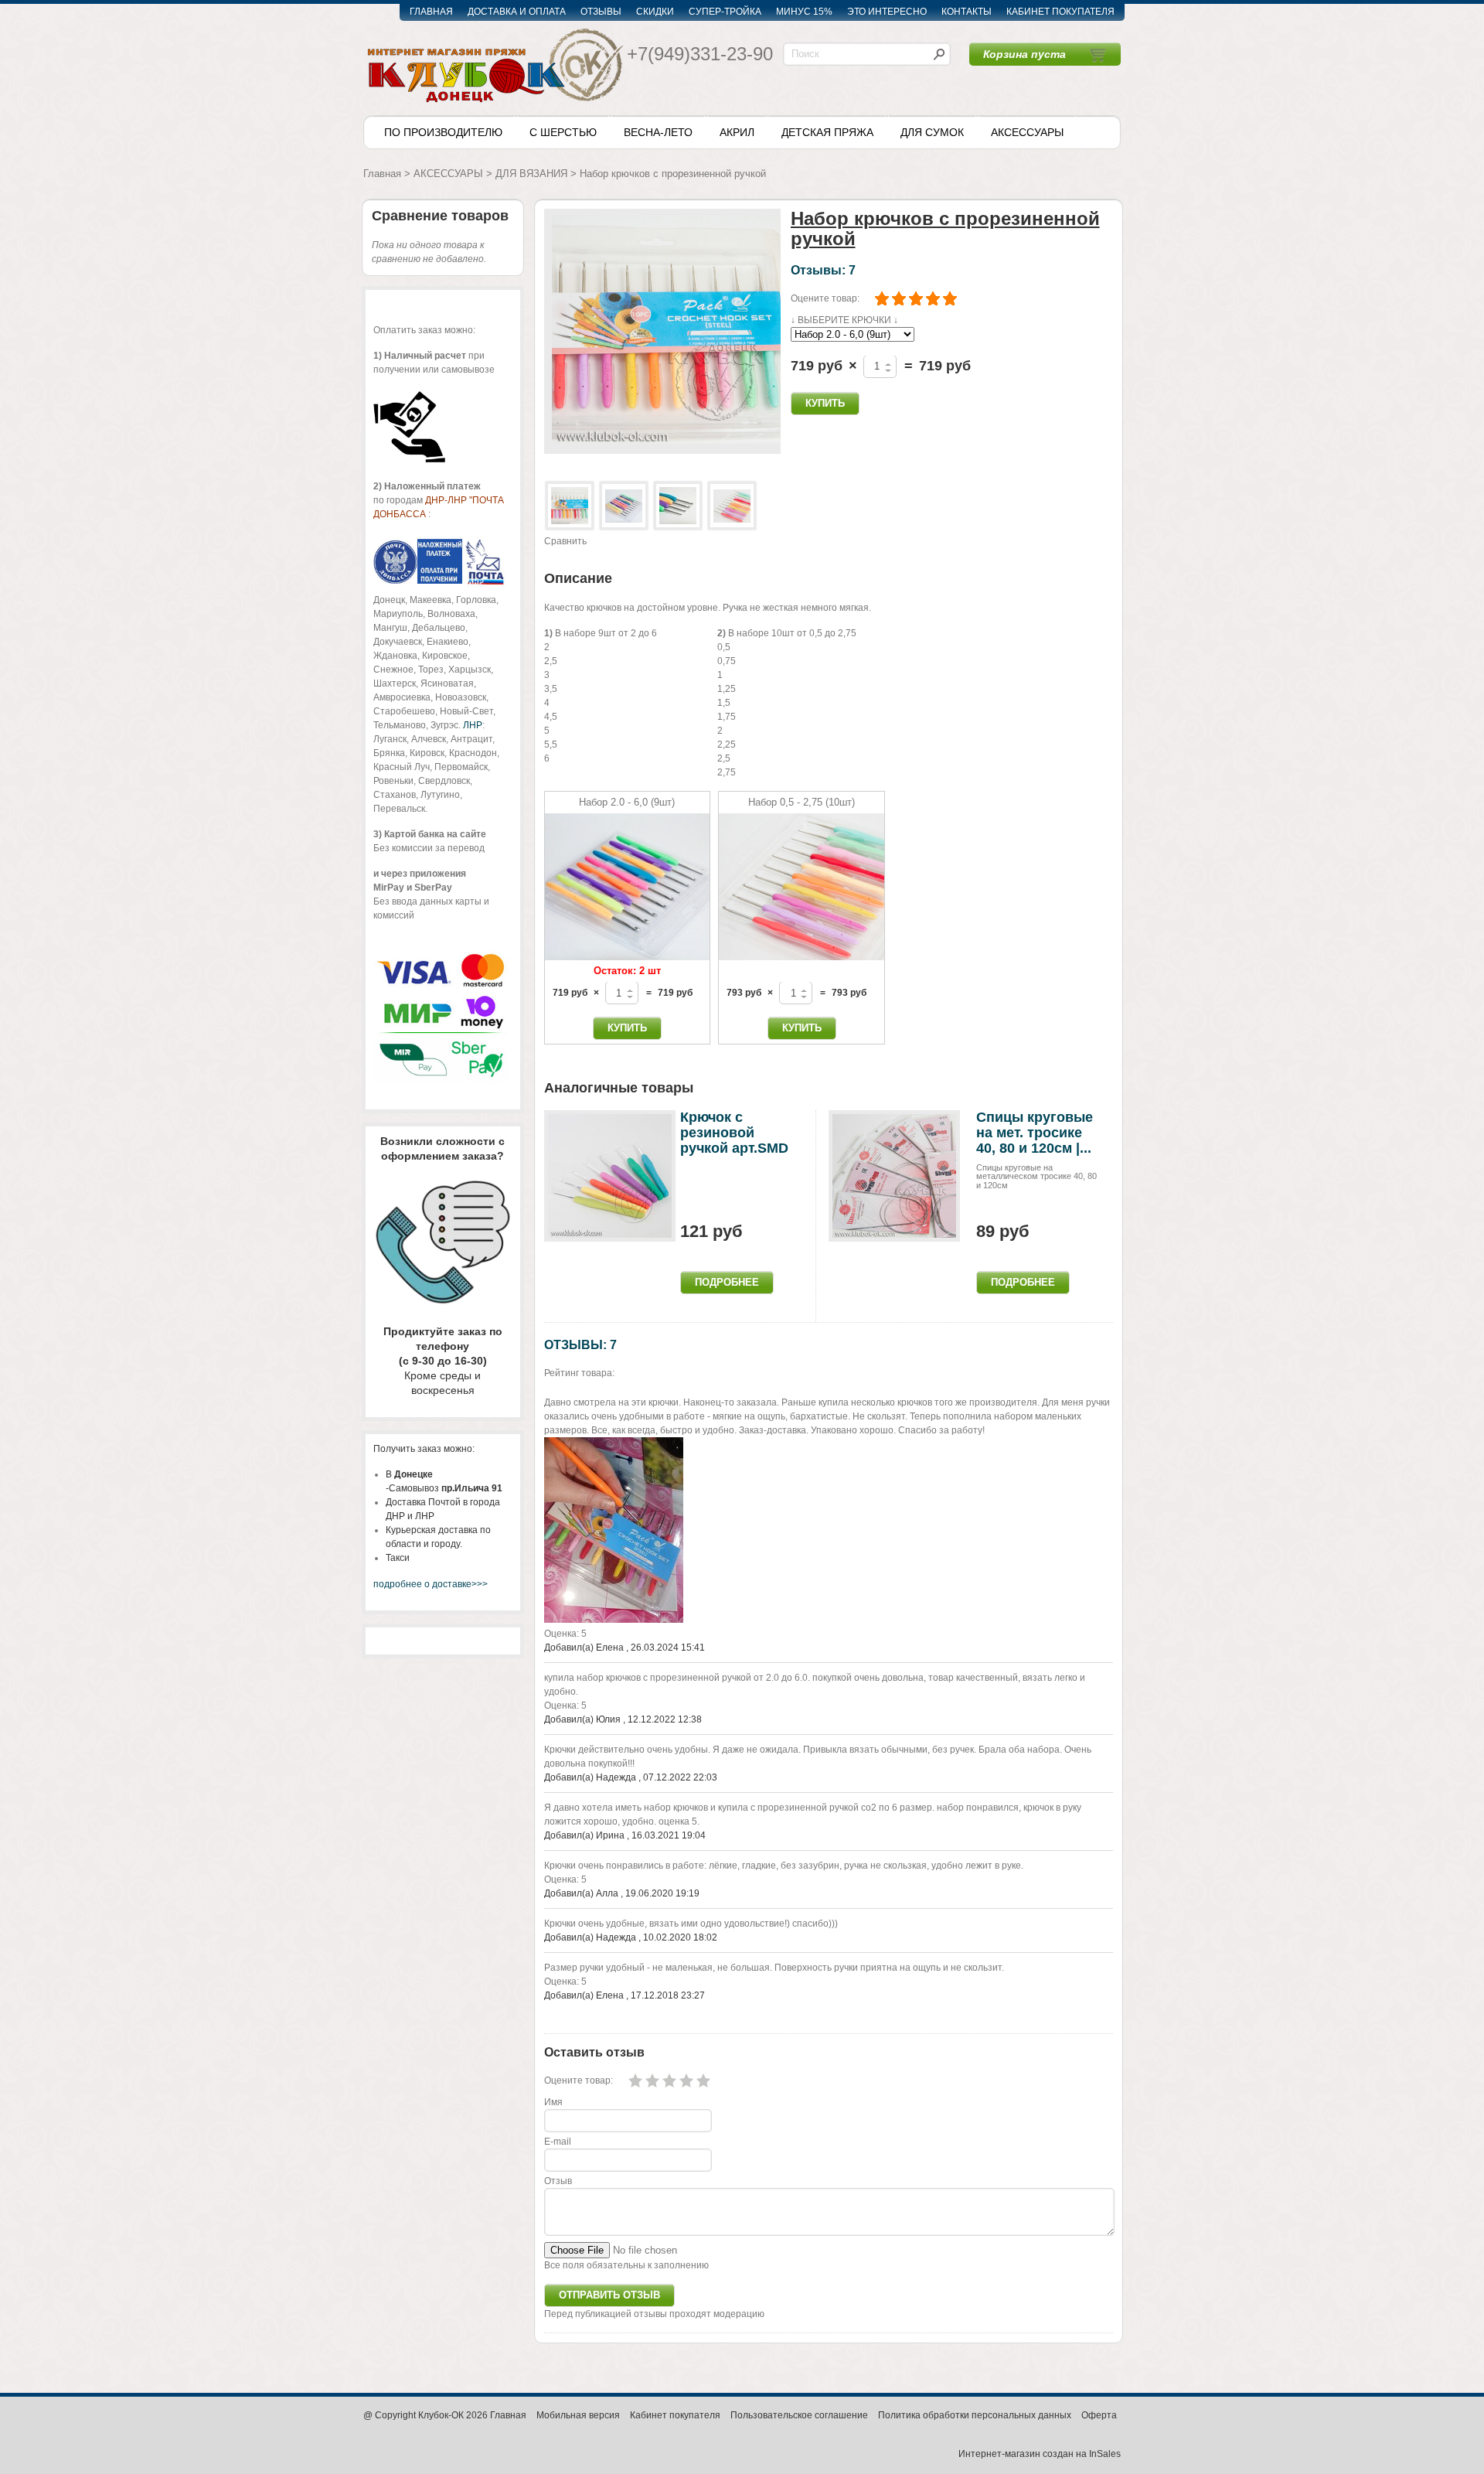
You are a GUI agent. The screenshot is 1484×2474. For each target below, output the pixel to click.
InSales (1105, 2454)
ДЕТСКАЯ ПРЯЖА (827, 132)
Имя (553, 2102)
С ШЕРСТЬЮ (563, 132)
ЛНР (473, 725)
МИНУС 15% (804, 12)
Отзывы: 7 (823, 270)
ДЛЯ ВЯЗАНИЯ (531, 174)
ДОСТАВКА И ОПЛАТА (517, 12)
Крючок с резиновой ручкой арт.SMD (734, 1133)
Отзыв (558, 2181)
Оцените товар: (825, 298)
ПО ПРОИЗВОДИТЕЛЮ (443, 132)
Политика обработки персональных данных (975, 2415)
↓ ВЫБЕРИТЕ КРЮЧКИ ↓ (844, 320)
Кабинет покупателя (675, 2415)
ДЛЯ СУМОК (932, 132)
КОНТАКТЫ (967, 12)
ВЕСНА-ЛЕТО (658, 132)
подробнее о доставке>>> (431, 1584)
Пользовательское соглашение (799, 2415)
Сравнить (565, 541)
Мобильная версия (578, 2415)
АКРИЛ (737, 132)
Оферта (1099, 2415)
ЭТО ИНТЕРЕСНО (887, 12)
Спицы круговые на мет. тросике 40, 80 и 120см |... (1035, 1133)
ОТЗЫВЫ (601, 12)
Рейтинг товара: (579, 1373)
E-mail (558, 2142)
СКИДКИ (655, 12)
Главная (382, 174)
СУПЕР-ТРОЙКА (725, 12)
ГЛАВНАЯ (431, 12)
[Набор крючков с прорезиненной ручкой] (662, 331)
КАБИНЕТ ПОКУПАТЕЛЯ (1060, 12)
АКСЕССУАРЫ (1027, 132)
